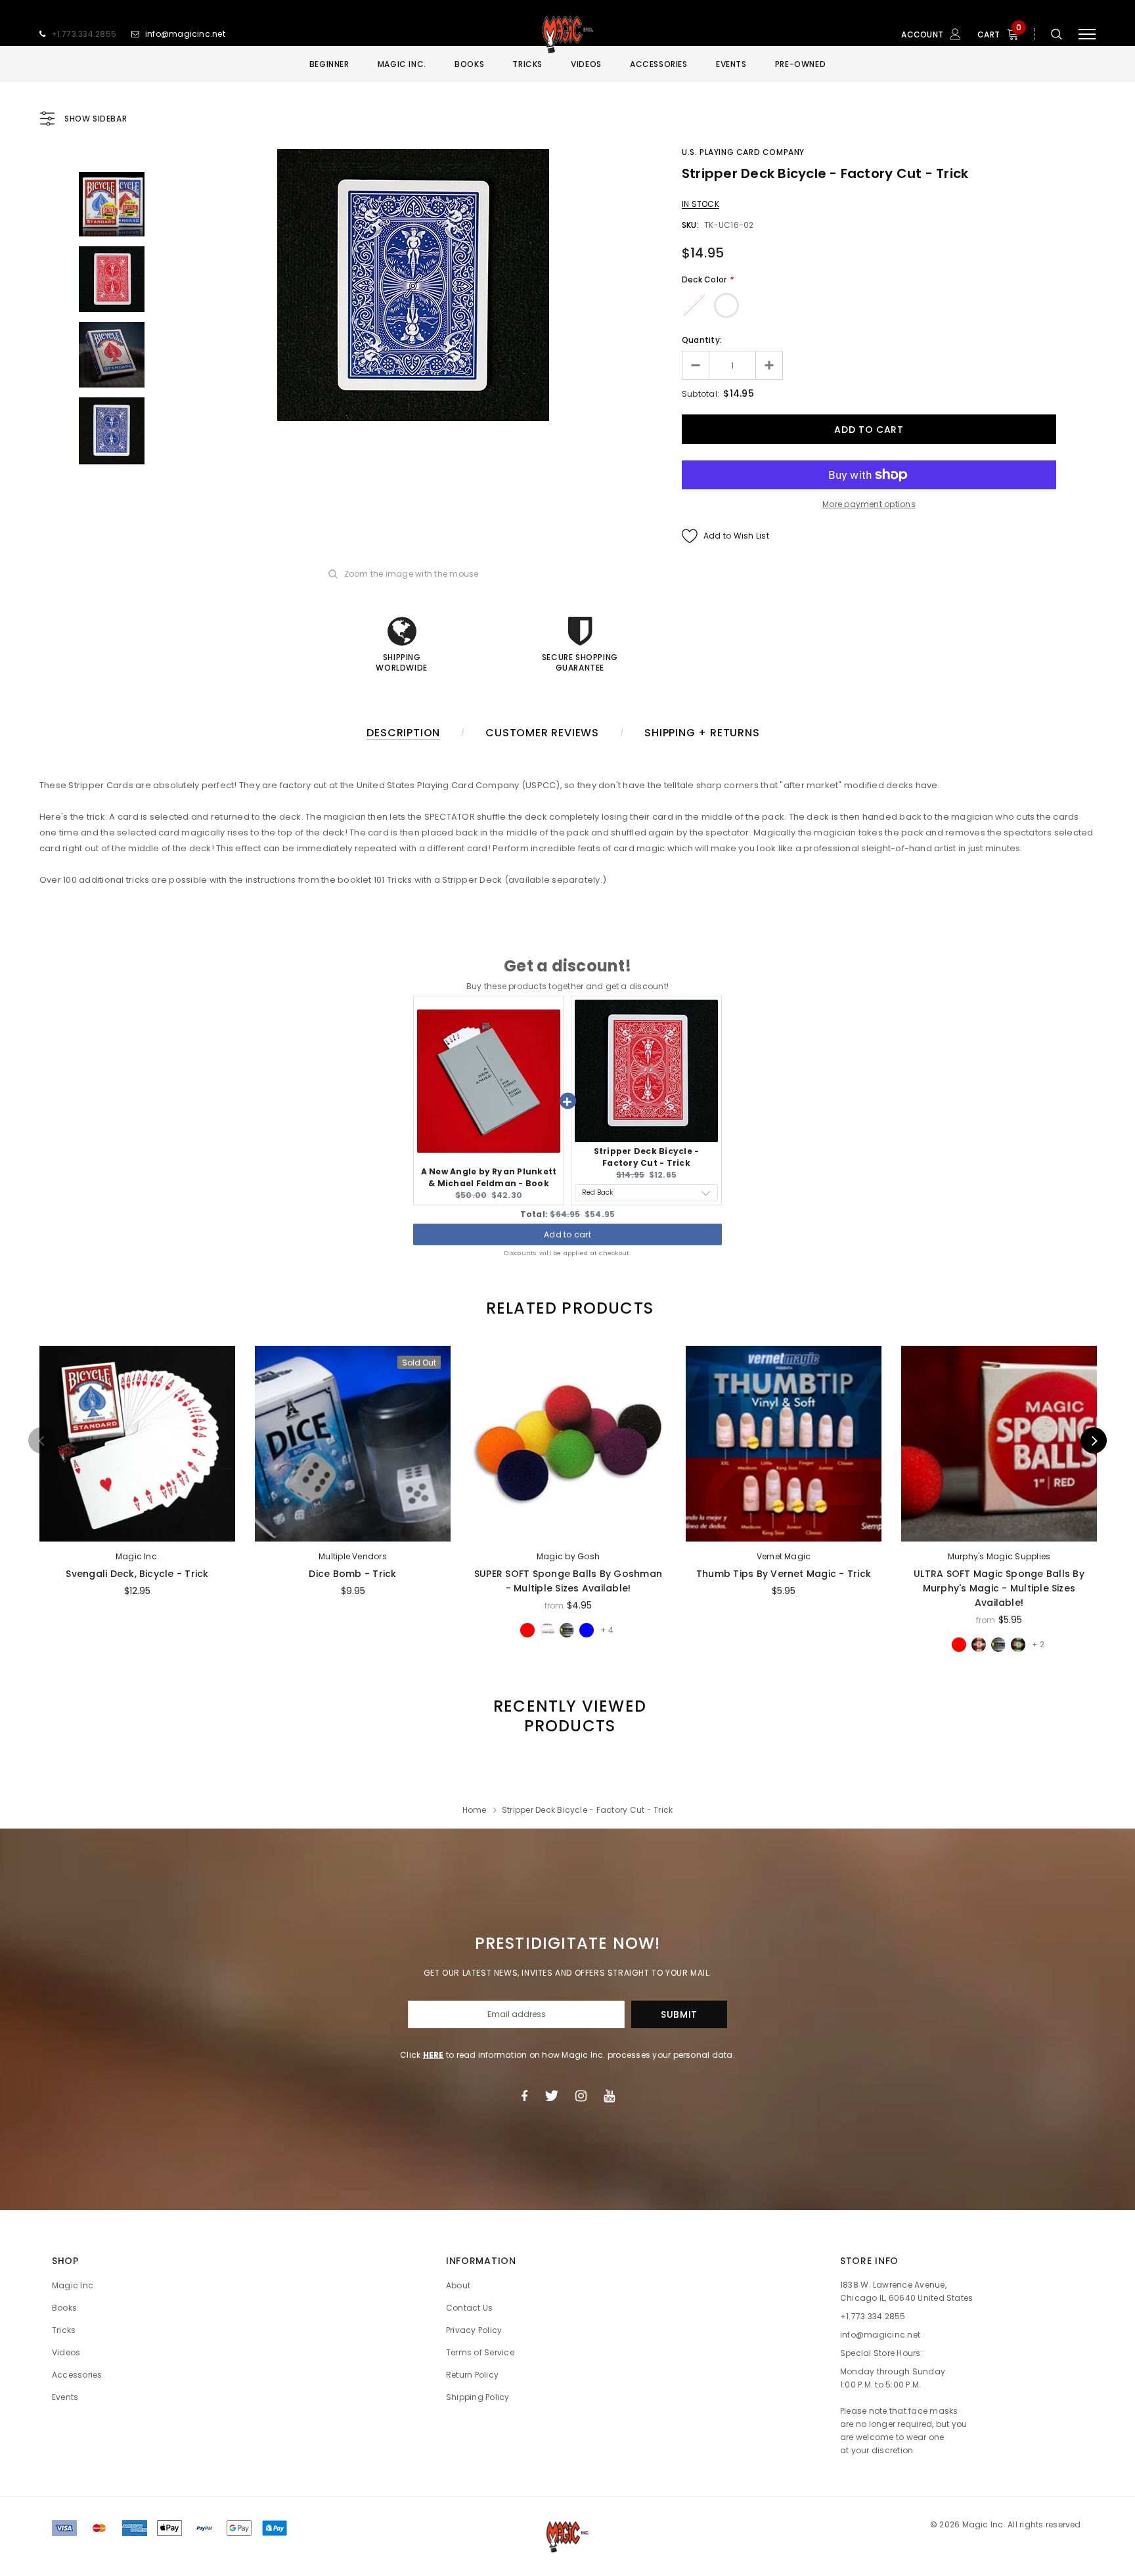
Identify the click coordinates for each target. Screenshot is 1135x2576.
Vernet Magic (784, 1556)
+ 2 (1038, 1644)
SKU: (690, 225)
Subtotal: (701, 394)
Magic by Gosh (568, 1556)
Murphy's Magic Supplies (999, 1556)
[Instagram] (581, 2096)
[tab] (567, 1308)
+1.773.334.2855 (84, 34)
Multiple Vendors (353, 1556)
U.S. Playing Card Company (743, 152)
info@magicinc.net (185, 34)
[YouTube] (609, 2096)
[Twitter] (551, 2096)
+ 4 (607, 1630)
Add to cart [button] (567, 1234)
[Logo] (567, 34)
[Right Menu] (1087, 34)
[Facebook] (524, 2096)
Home (475, 1810)
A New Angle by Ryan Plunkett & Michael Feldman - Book (489, 1177)
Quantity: (702, 340)
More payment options (869, 504)
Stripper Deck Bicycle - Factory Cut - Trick (647, 1157)
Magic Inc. (137, 1556)
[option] (413, 285)
